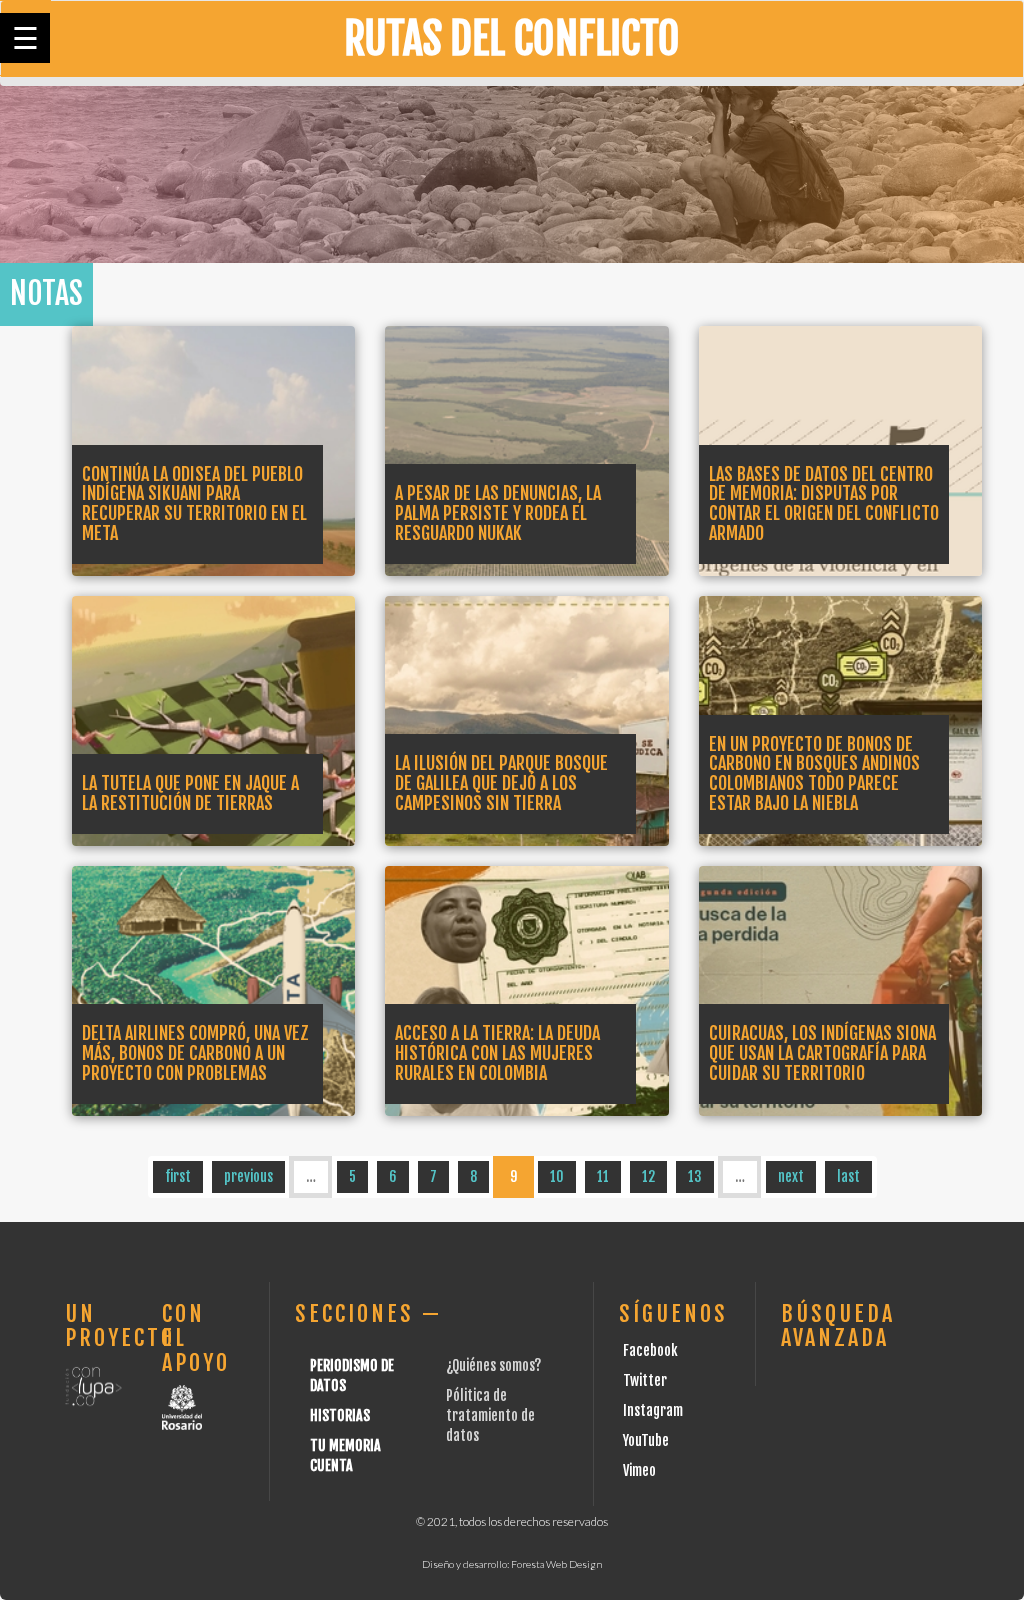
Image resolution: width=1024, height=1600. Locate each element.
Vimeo (639, 1470)
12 (648, 1176)
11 (603, 1176)
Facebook (650, 1350)
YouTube (646, 1440)
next (791, 1176)
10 (557, 1176)
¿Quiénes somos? (493, 1365)
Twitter (645, 1380)
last (848, 1176)
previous (248, 1176)
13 (695, 1176)
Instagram (653, 1410)
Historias (340, 1415)
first (178, 1176)
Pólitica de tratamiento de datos (490, 1415)
